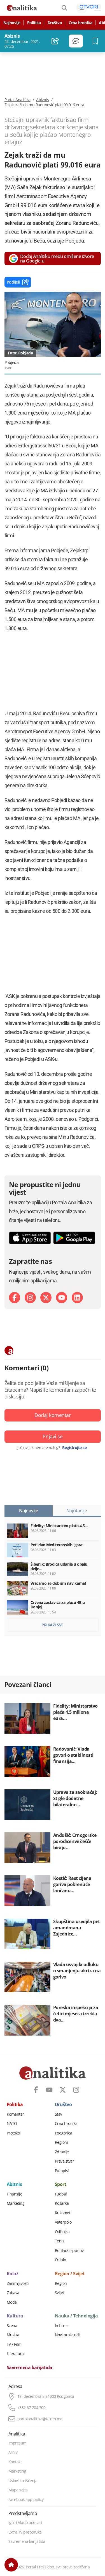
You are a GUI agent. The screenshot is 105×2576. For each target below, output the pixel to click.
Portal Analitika (17, 100)
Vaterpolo (63, 2222)
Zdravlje (62, 2152)
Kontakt (15, 2462)
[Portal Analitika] (22, 8)
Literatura (15, 2354)
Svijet (60, 2293)
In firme (62, 2326)
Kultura (15, 2316)
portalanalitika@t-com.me (40, 2419)
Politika (34, 23)
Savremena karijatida (30, 2368)
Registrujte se (74, 1448)
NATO (12, 2124)
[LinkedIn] (77, 1298)
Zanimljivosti (18, 2283)
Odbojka (62, 2232)
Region (61, 2283)
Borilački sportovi (70, 2251)
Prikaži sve (53, 1625)
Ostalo (60, 2260)
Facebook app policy (26, 2500)
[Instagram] (30, 1298)
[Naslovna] (11, 2565)
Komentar (15, 2114)
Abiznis (43, 100)
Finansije (15, 2194)
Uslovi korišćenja (23, 2481)
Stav (59, 2114)
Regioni (61, 2142)
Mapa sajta (18, 2490)
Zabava (13, 2293)
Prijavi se (53, 1436)
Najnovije (12, 23)
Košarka (62, 2203)
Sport (61, 2185)
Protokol (14, 2133)
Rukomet (63, 2213)
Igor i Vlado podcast (25, 2523)
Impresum (17, 2443)
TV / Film (14, 2344)
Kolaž (13, 2274)
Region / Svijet (70, 2274)
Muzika (13, 2335)
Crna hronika (80, 23)
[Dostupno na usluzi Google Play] (74, 1238)
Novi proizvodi (67, 2335)
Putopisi (62, 2171)
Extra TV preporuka (25, 2532)
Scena (12, 2326)
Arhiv (13, 2452)
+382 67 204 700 (32, 2408)
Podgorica (64, 2133)
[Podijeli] (55, 41)
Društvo (55, 23)
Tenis (60, 2241)
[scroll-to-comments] (76, 41)
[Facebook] (15, 1298)
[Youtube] (62, 1298)
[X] (46, 1298)
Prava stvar (65, 2161)
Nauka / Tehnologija (76, 2316)
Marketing (16, 2203)
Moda (12, 2302)
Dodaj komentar (53, 1415)
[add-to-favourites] (97, 41)
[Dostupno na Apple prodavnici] (30, 1238)
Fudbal (61, 2194)
